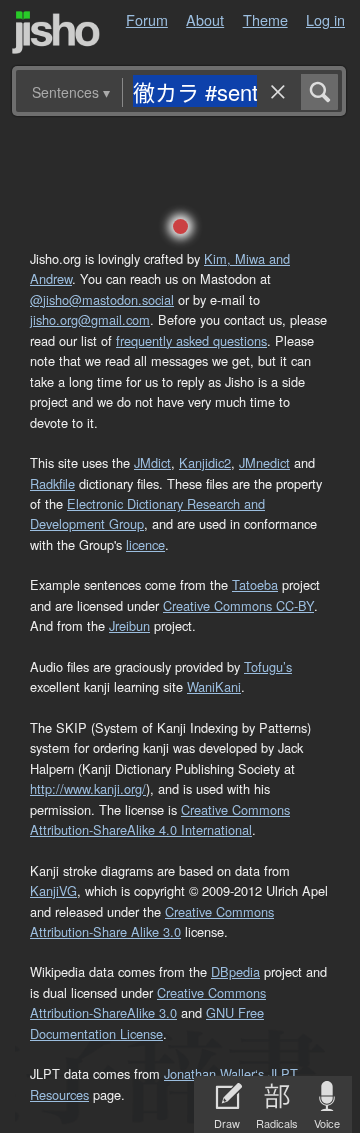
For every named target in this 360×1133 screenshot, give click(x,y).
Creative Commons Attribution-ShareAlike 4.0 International (160, 819)
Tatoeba (255, 584)
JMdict (152, 462)
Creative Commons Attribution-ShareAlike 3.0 (148, 1002)
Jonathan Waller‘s (214, 1073)
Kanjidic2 (205, 462)
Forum (147, 19)
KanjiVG (53, 890)
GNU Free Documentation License (147, 1022)
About (205, 19)
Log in (325, 19)
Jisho (56, 32)
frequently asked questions (191, 340)
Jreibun (129, 625)
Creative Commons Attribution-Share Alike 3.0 (152, 921)
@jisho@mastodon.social (102, 299)
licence (145, 544)
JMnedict (264, 462)
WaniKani (214, 686)
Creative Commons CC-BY (238, 605)
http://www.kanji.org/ (88, 788)
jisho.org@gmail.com (90, 319)
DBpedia (235, 971)
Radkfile (52, 483)
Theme (265, 19)
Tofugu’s (268, 666)
